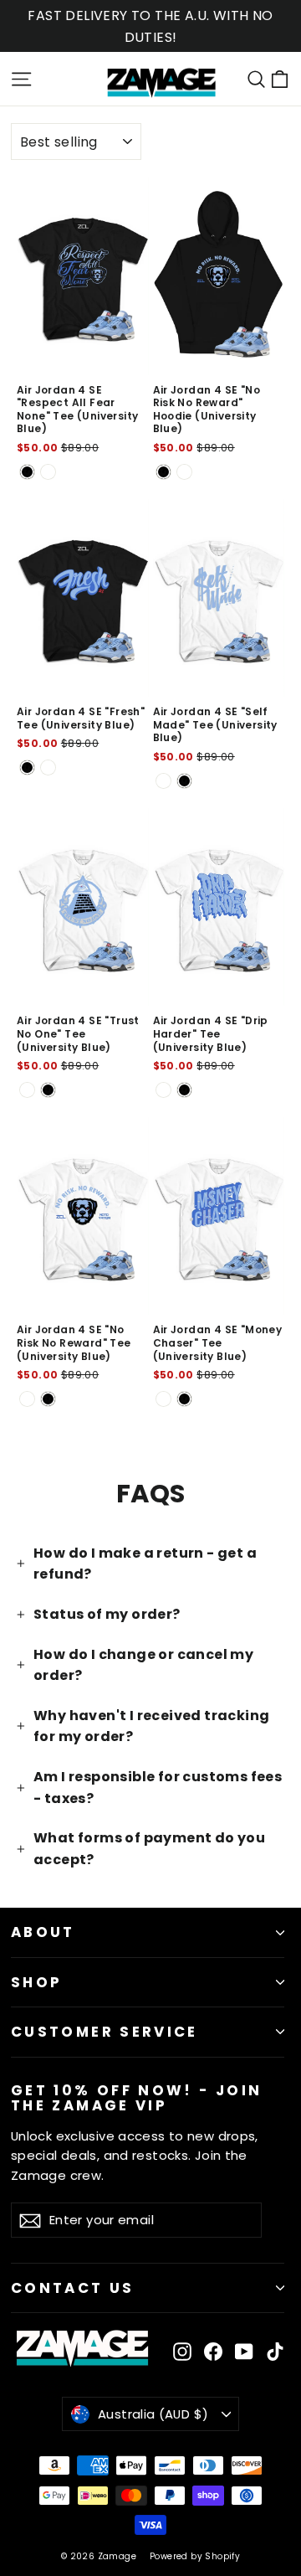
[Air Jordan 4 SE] (27, 472)
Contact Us (73, 2288)
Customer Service (105, 2032)
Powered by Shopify (195, 2556)
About (43, 1932)
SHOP (36, 1982)
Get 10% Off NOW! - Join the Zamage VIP (136, 2097)
